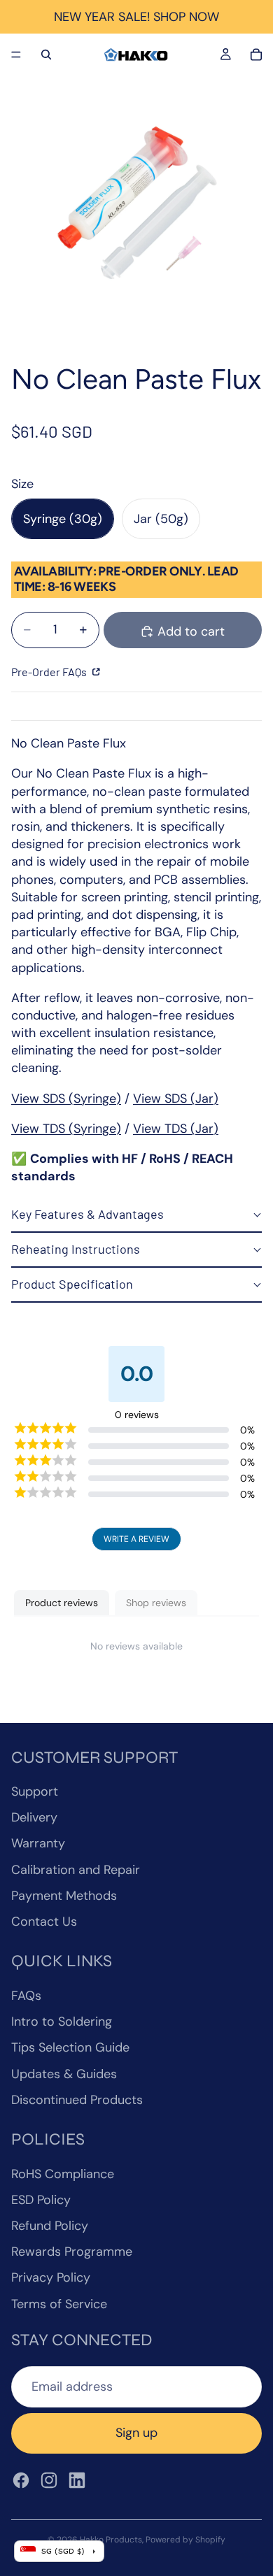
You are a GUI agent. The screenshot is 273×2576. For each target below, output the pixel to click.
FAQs (26, 1996)
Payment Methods (64, 1896)
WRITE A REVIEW (136, 1539)
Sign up (136, 2433)
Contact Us (44, 1922)
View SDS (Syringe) (66, 1099)
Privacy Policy (51, 2277)
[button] (136, 1215)
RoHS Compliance (63, 2174)
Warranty (38, 1843)
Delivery (34, 1817)
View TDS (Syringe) (66, 1129)
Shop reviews (156, 1603)
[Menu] (16, 55)
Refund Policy (50, 2226)
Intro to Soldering (62, 2022)
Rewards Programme (72, 2252)
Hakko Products (111, 2540)
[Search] (46, 55)
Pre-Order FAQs (50, 672)
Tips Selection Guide (70, 2047)
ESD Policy (41, 2200)
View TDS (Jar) (176, 1129)
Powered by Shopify (185, 2540)
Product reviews (62, 1603)
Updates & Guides (64, 2074)
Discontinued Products (77, 2100)
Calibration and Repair (76, 1870)
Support (35, 1791)
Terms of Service (59, 2304)
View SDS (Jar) (176, 1099)
